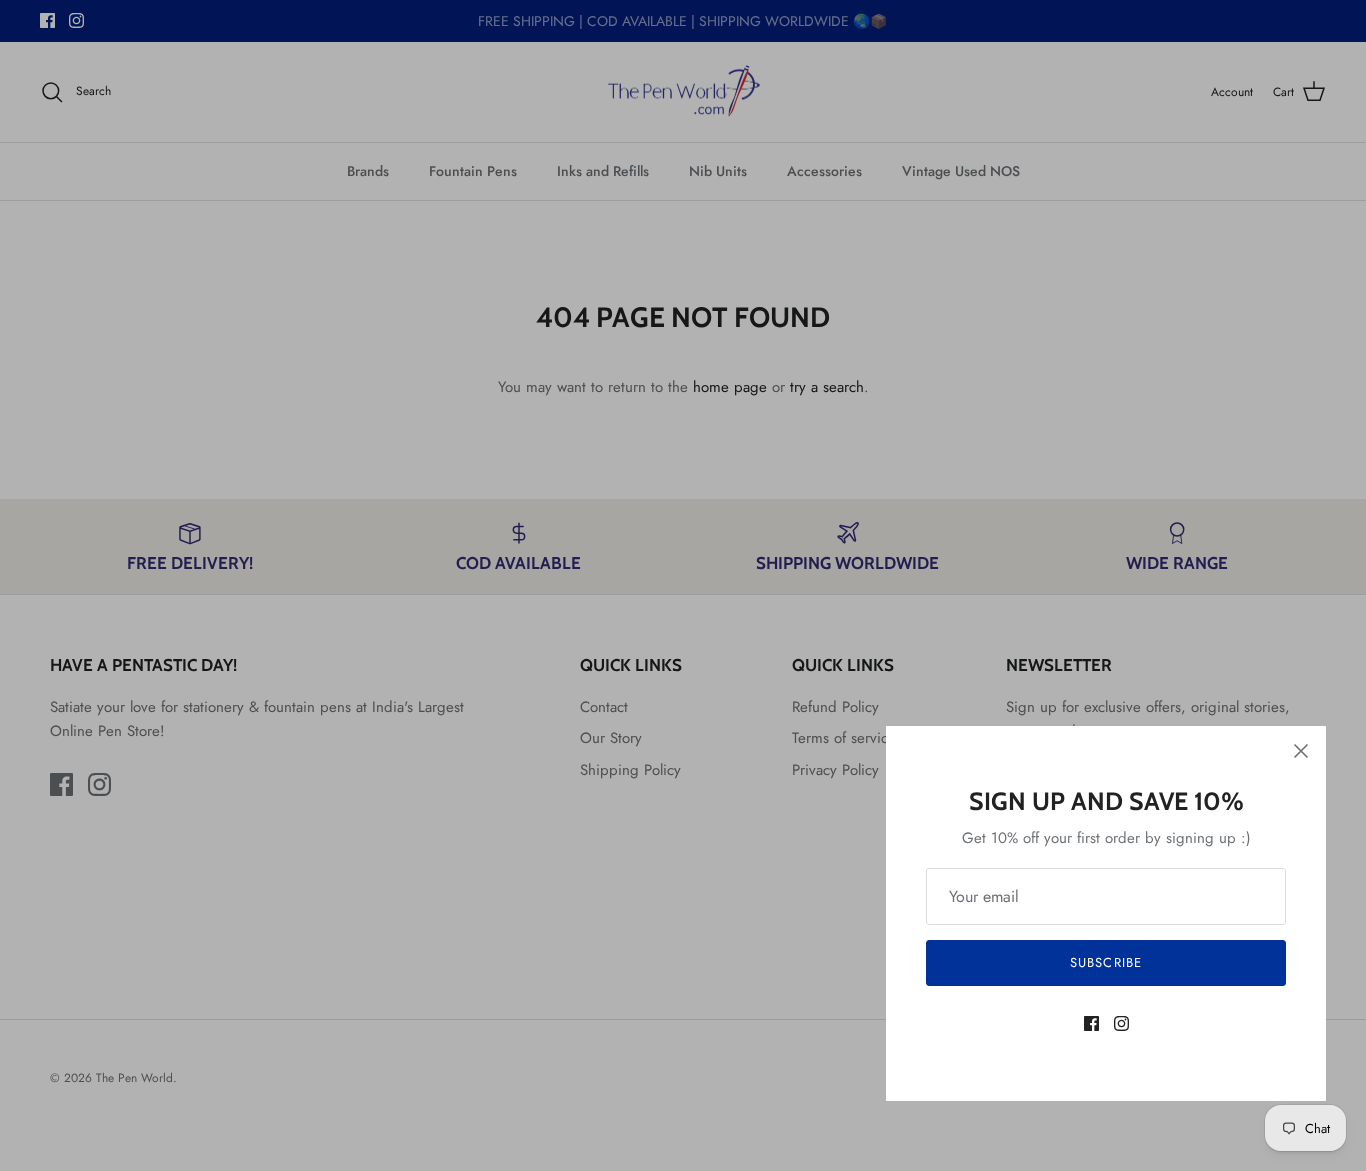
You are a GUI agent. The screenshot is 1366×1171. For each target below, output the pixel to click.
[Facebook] (1091, 1023)
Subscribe (1105, 962)
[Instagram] (1121, 1023)
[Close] (1301, 751)
